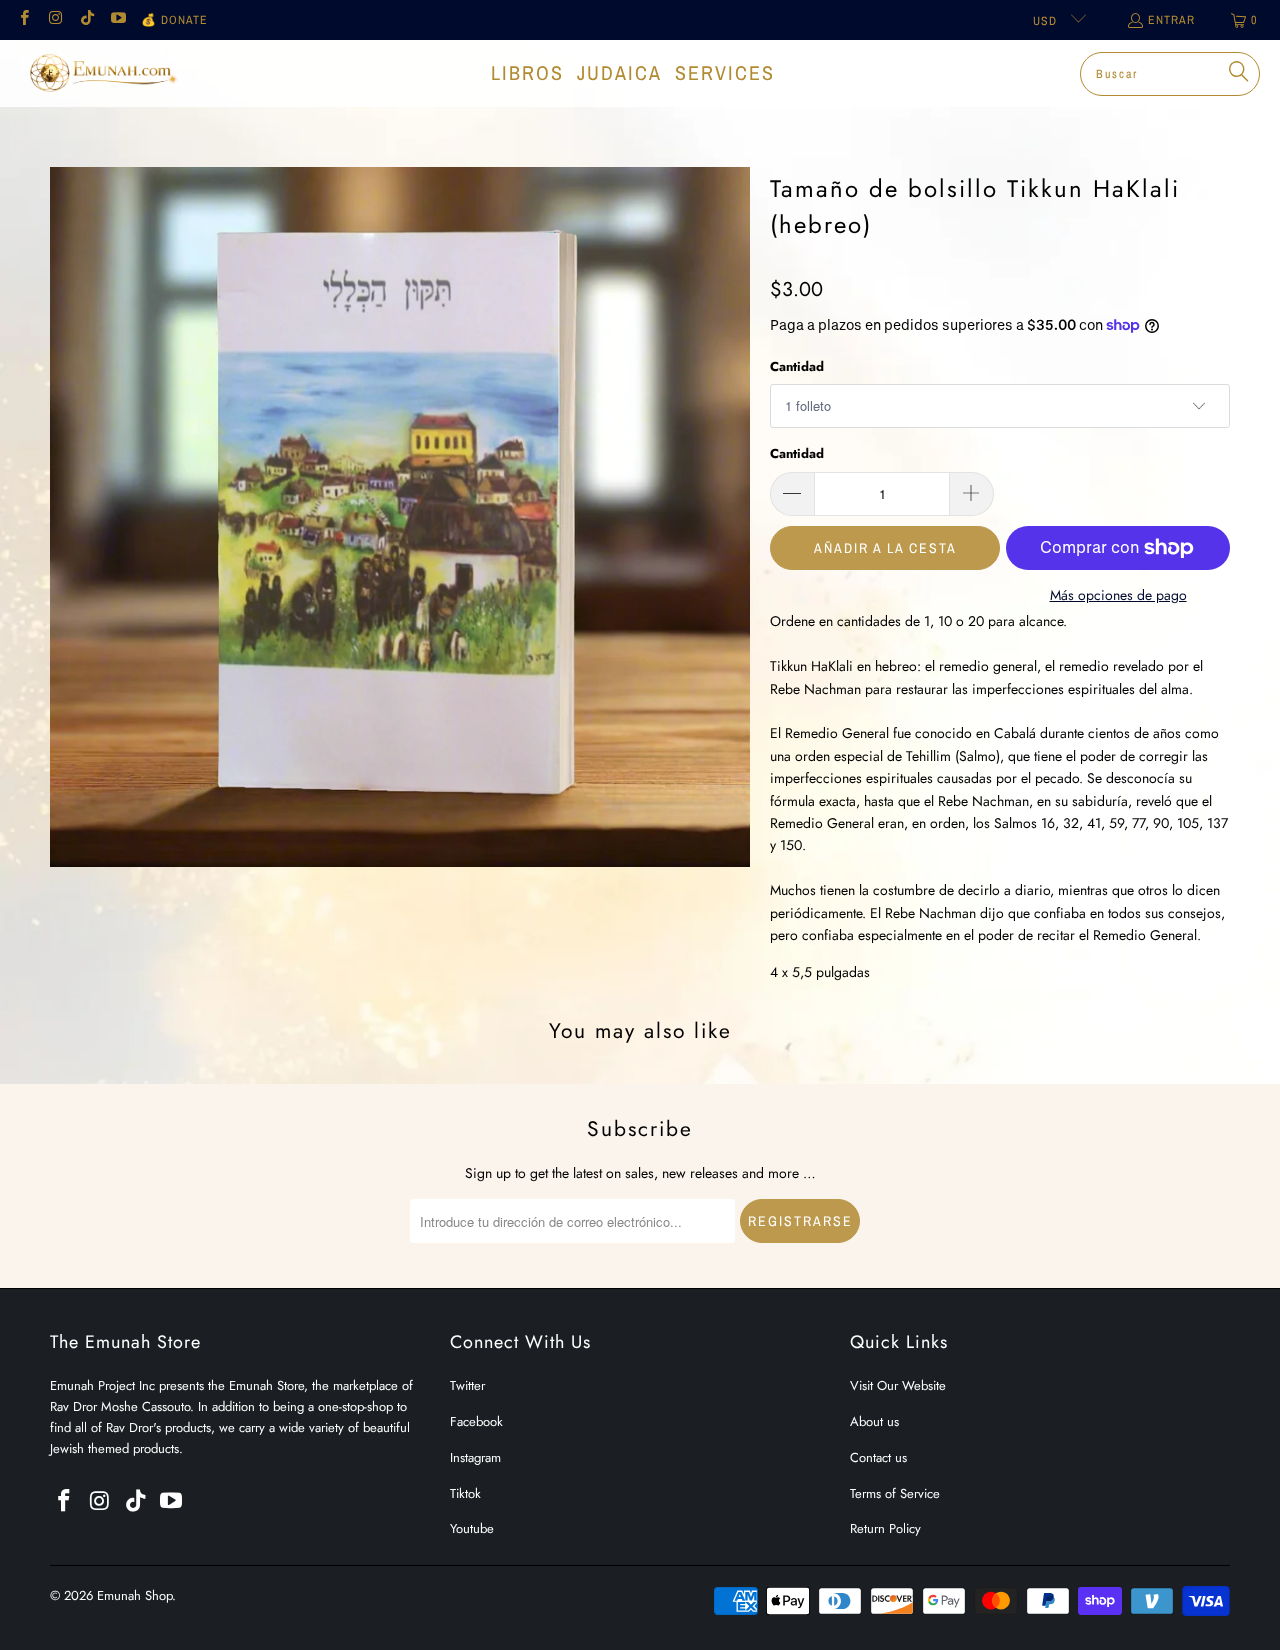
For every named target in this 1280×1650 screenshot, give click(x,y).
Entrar (1171, 20)
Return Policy (885, 1528)
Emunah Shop (134, 1595)
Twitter (467, 1385)
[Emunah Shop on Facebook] (23, 20)
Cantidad (797, 366)
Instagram (475, 1457)
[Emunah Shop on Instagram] (54, 20)
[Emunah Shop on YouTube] (117, 20)
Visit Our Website (898, 1385)
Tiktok (465, 1493)
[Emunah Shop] (102, 73)
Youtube (472, 1528)
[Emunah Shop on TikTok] (86, 20)
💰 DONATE (174, 20)
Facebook (476, 1421)
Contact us (878, 1457)
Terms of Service (895, 1493)
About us (874, 1421)
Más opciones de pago (1118, 595)
